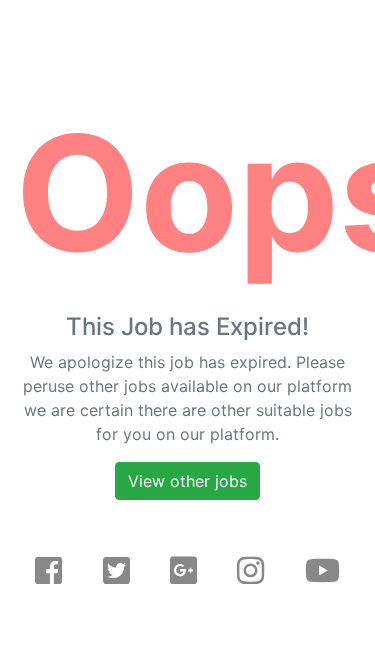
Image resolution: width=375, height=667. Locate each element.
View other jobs (187, 481)
